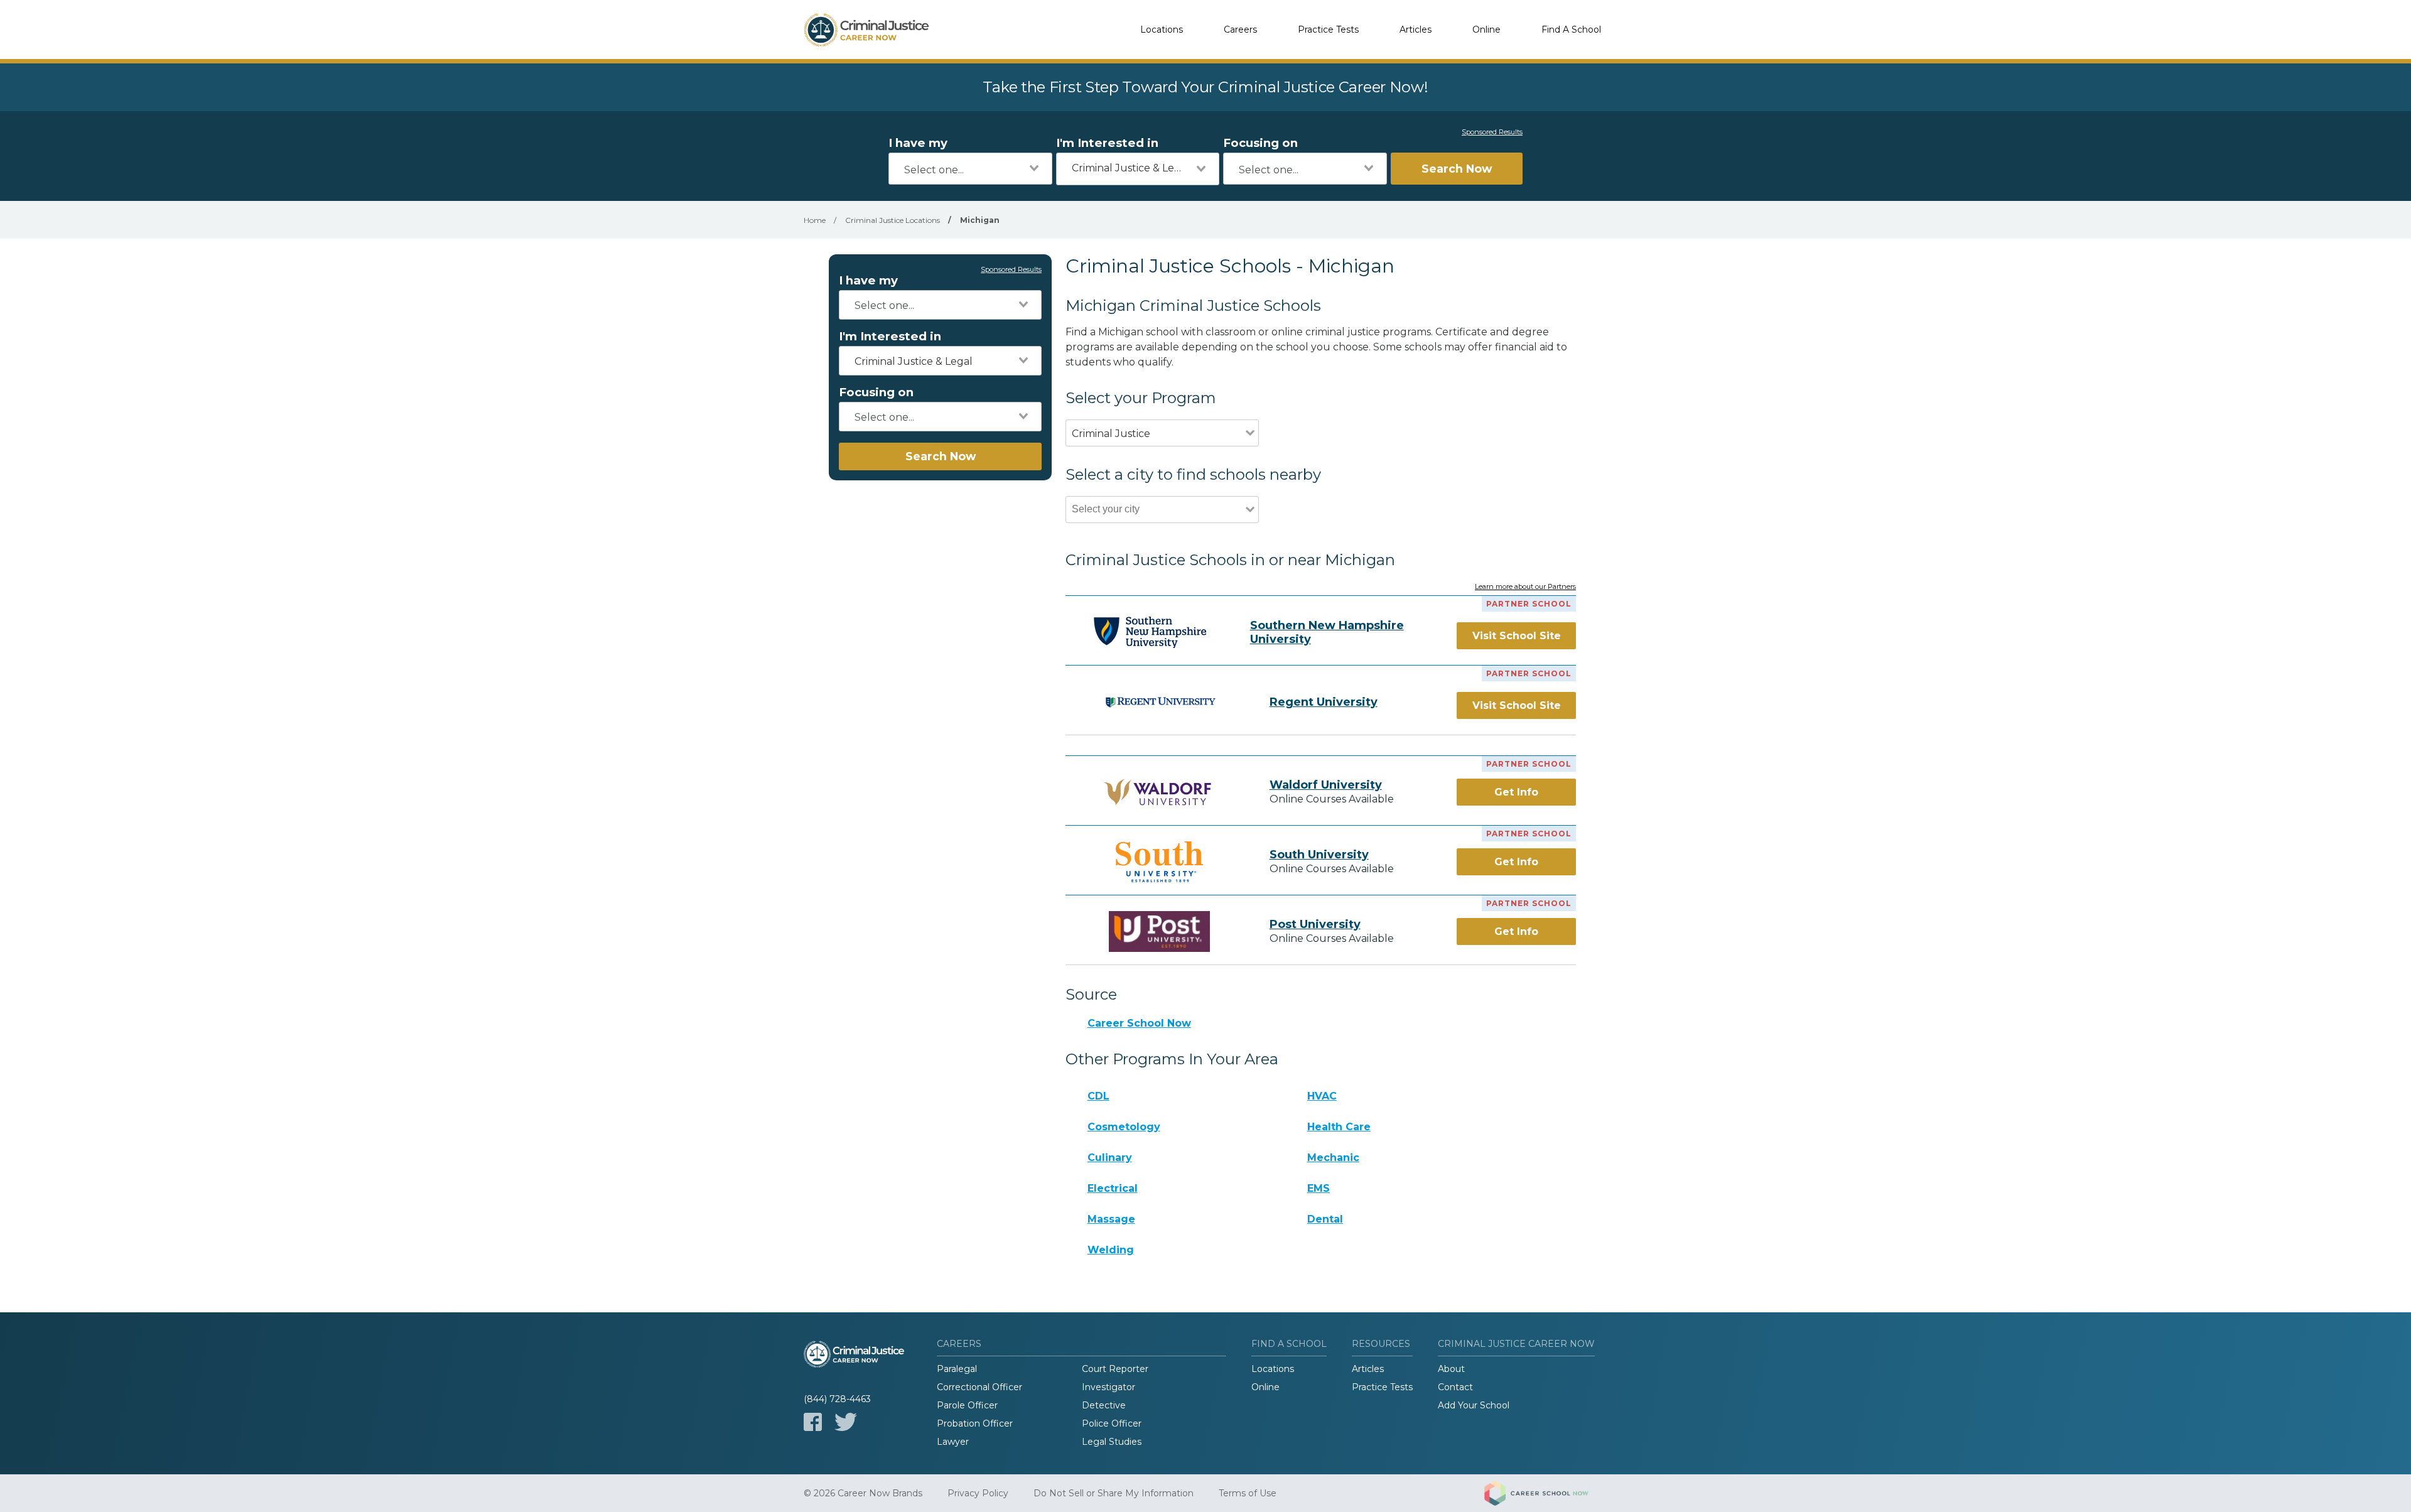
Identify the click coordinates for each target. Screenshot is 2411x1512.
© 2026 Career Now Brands (863, 1493)
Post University (1315, 924)
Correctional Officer (979, 1387)
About (1451, 1369)
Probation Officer (975, 1423)
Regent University (1324, 702)
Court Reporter (1115, 1369)
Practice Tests (1328, 30)
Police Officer (1112, 1423)
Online (1486, 30)
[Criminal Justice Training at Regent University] (1160, 702)
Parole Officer (967, 1405)
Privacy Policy (978, 1493)
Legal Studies (1112, 1442)
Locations (1162, 30)
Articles (1416, 30)
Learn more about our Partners (1525, 587)
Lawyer (953, 1442)
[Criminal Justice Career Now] (866, 30)
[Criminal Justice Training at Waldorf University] (1160, 792)
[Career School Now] (1546, 1493)
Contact (1455, 1387)
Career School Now (1139, 1023)
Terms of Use (1248, 1493)
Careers (1240, 30)
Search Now (1457, 169)
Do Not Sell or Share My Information (1114, 1493)
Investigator (1108, 1387)
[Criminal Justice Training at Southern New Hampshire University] (1150, 632)
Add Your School (1474, 1405)
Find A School (1571, 30)
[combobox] (970, 169)
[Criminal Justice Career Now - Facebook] (813, 1422)
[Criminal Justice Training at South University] (1160, 862)
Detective (1104, 1405)
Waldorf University (1326, 785)
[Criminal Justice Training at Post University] (1160, 931)
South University (1319, 855)
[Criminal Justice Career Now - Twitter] (846, 1422)
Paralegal (957, 1369)
